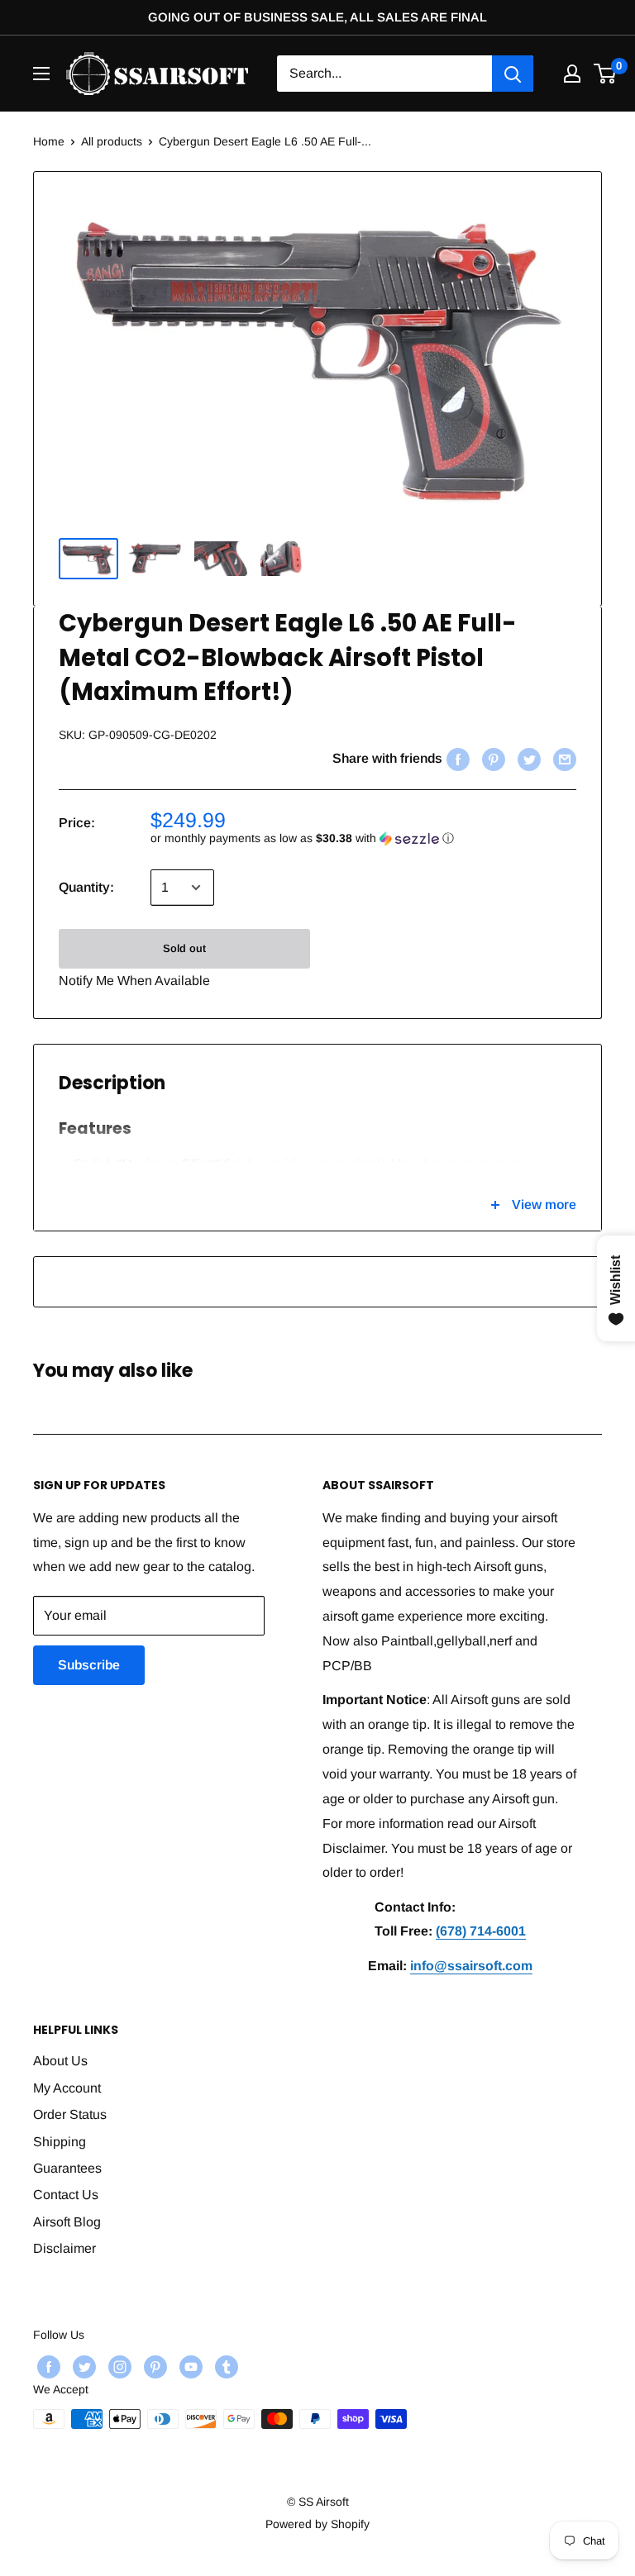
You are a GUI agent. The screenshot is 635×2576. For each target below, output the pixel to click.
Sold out (184, 948)
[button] (363, 838)
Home (49, 141)
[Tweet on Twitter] (527, 759)
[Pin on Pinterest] (492, 759)
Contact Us (66, 2195)
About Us (60, 2061)
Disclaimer (64, 2248)
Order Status (70, 2114)
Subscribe (89, 1665)
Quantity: (86, 887)
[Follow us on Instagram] (118, 2367)
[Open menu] (41, 74)
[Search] (513, 74)
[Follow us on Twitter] (82, 2367)
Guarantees (67, 2168)
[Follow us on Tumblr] (224, 2367)
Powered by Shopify (317, 2524)
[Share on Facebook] (456, 759)
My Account (67, 2088)
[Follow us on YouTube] (189, 2367)
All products (112, 141)
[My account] (572, 74)
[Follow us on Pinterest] (153, 2367)
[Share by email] (563, 759)
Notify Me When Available (134, 981)
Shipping (60, 2142)
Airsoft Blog (67, 2222)
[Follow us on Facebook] (47, 2367)
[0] (606, 74)
